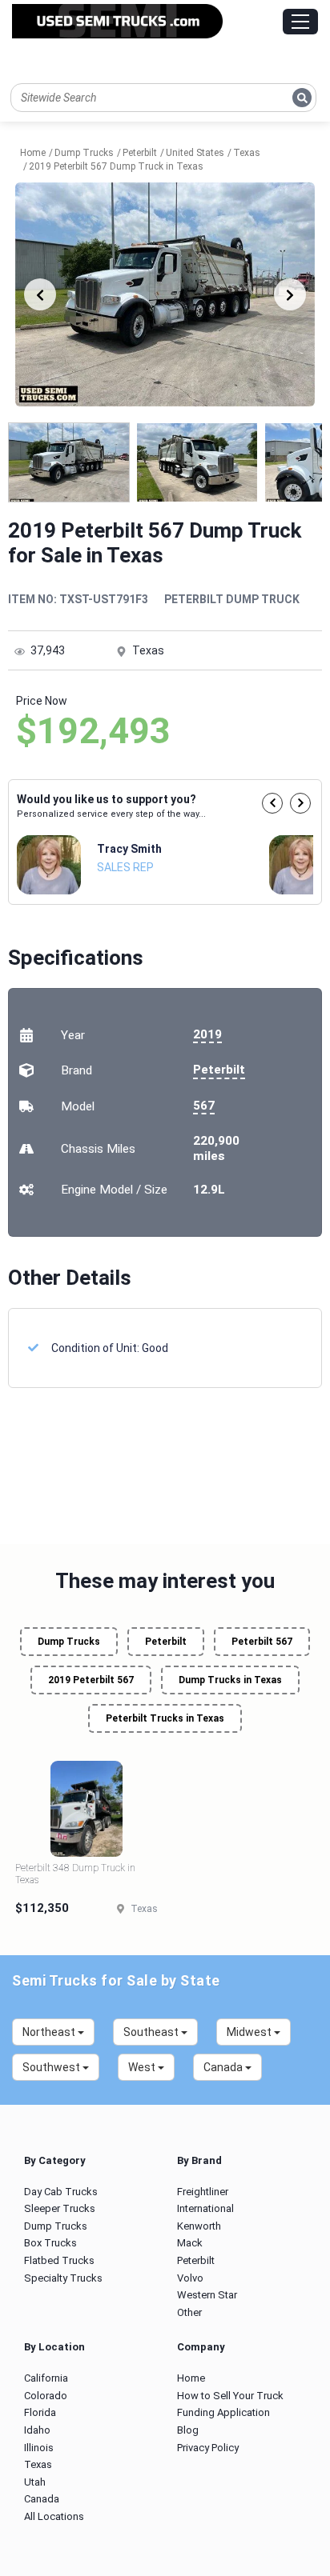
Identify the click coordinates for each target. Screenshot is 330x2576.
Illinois (39, 2448)
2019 (207, 1034)
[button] (272, 803)
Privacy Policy (208, 2448)
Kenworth (199, 2226)
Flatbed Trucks (59, 2260)
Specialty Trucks (63, 2278)
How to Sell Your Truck (230, 2396)
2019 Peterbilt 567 (91, 1680)
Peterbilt (219, 1070)
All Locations (54, 2516)
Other (189, 2312)
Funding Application (223, 2412)
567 (204, 1106)
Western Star (207, 2295)
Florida (40, 2412)
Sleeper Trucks (60, 2208)
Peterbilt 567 (262, 1642)
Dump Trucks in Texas (230, 1680)
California (46, 2378)
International (205, 2208)
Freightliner (203, 2192)
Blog (188, 2430)
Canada (42, 2499)
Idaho (37, 2430)
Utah (35, 2482)
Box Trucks (50, 2243)
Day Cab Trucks (61, 2192)
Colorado (46, 2396)
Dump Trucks (69, 1642)
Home (191, 2378)
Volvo (190, 2278)
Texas (38, 2464)
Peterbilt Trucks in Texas (165, 1718)
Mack (190, 2243)
